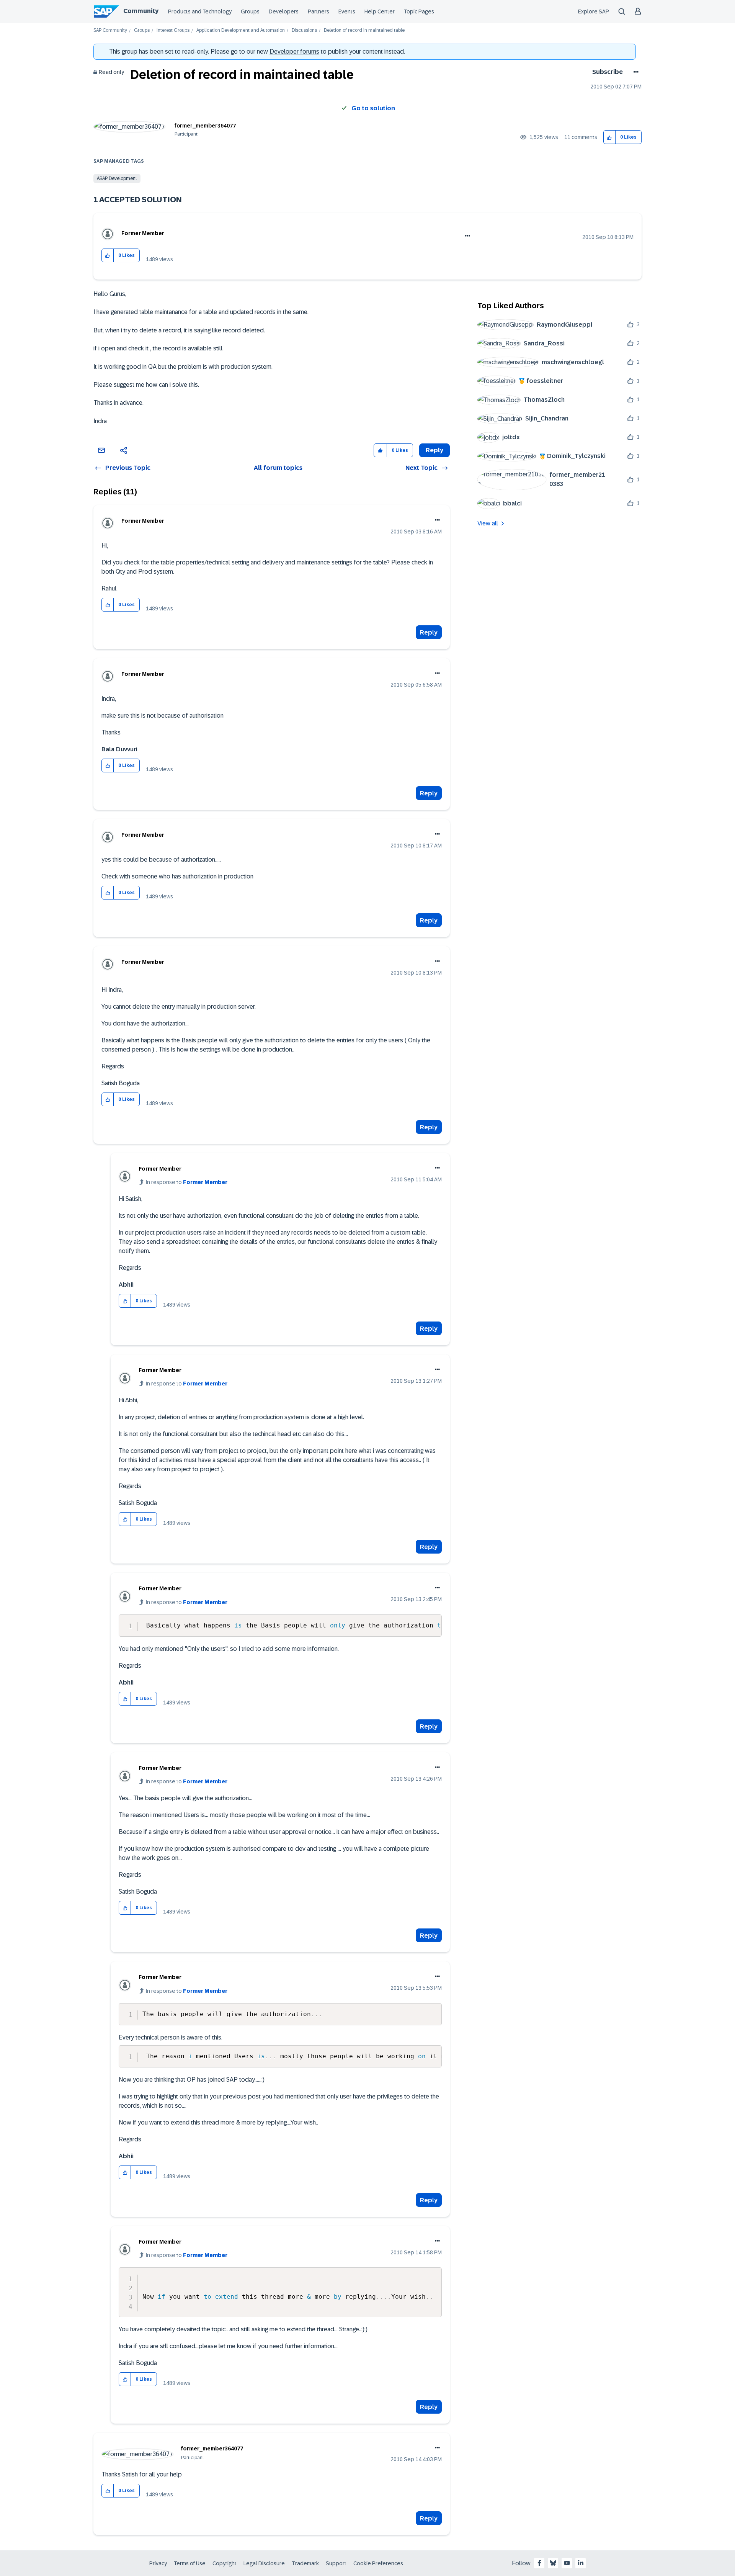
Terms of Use (190, 2563)
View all (488, 523)
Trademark (305, 2563)
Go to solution (373, 108)
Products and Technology (200, 11)
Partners (318, 11)
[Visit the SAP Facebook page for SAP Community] (539, 2563)
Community (141, 11)
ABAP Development (117, 178)
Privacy (158, 2563)
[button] (610, 137)
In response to (187, 1182)
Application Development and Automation (241, 30)
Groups (250, 11)
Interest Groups (173, 30)
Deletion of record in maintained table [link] (364, 30)
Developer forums (294, 52)
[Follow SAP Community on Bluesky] (553, 2563)
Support (336, 2563)
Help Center (380, 11)
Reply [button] (434, 450)
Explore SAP (594, 11)
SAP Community (110, 30)
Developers (284, 11)
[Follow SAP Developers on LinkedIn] (581, 2563)
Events (347, 11)
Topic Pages (419, 11)
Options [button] (635, 72)
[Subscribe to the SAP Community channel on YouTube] (567, 2563)
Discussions (304, 30)
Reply (429, 632)
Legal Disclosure (264, 2563)
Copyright (225, 2563)
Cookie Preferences (378, 2563)
